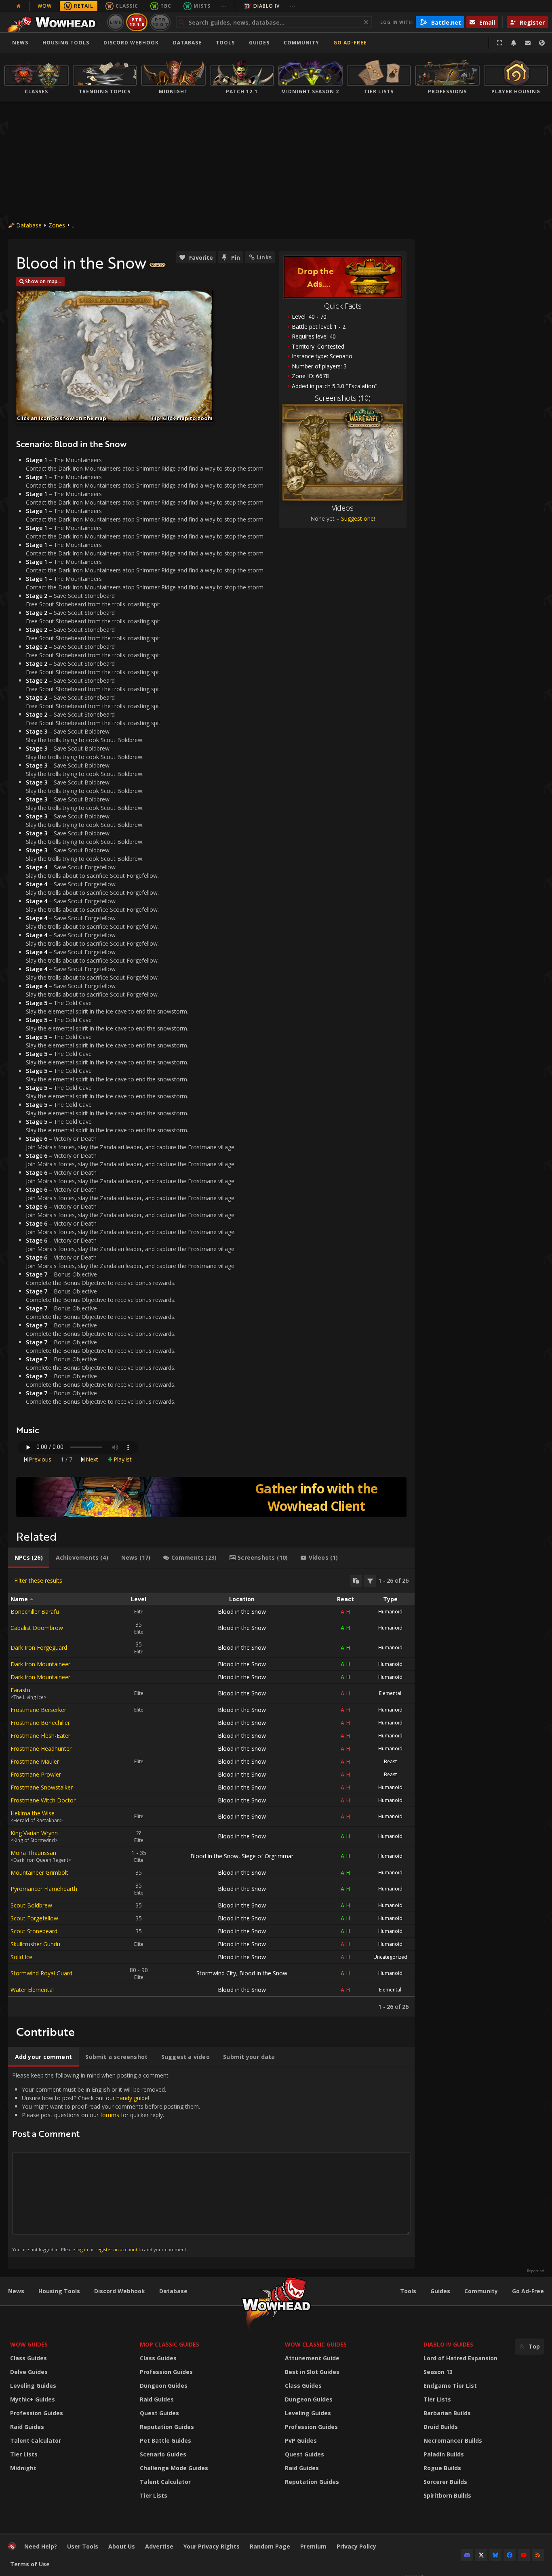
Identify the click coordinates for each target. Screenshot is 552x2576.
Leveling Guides (33, 2386)
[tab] (29, 1558)
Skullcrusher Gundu (35, 1944)
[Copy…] (356, 1581)
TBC (166, 6)
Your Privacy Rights (212, 2546)
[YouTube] (524, 2555)
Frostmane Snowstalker (42, 1787)
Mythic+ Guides (33, 2399)
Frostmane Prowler (36, 1774)
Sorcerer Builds (445, 2482)
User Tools (83, 2546)
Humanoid (390, 1612)
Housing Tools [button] (66, 43)
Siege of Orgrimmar (268, 1856)
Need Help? (41, 2546)
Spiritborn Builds (447, 2495)
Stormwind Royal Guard (41, 1973)
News (20, 43)
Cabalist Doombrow (37, 1628)
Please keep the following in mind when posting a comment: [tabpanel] (106, 2162)
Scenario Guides (163, 2454)
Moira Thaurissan (33, 1853)
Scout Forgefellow (34, 1918)
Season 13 (438, 2372)
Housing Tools (59, 2291)
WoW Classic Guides (316, 2344)
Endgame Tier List (450, 2386)
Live (116, 22)
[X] (481, 2555)
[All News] (19, 6)
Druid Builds (441, 2427)
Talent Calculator (36, 2440)
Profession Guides (37, 2413)
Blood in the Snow (242, 1612)
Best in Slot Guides (312, 2372)
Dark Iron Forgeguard (39, 1648)
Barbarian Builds (447, 2413)
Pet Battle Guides (165, 2440)
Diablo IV (267, 6)
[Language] (542, 43)
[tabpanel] (211, 1793)
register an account (116, 2249)
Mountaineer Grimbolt (39, 1873)
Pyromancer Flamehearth (44, 1889)
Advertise (159, 2546)
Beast (390, 1761)
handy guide (132, 2098)
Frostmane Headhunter (41, 1749)
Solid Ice (21, 1957)
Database (187, 43)
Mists (202, 6)
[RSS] (538, 2555)
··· (224, 6)
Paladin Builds (444, 2454)
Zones (57, 225)
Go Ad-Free (350, 43)
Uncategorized (390, 1957)
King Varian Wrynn (34, 1833)
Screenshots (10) (343, 398)
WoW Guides (29, 2344)
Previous (40, 1459)
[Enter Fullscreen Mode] (499, 43)
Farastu (20, 1690)
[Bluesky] (495, 2555)
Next (92, 1459)
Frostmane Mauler (35, 1761)
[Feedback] (528, 43)
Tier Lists (24, 2454)
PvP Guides (301, 2440)
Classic (127, 6)
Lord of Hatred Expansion (460, 2358)
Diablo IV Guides (448, 2344)
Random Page (270, 2546)
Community (301, 43)
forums (110, 2115)
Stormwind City (216, 1973)
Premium (313, 2546)
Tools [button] (225, 43)
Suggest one (357, 518)
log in (82, 2249)
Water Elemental (32, 1990)
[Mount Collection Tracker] (211, 1497)
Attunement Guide (312, 2358)
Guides (259, 43)
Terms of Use (30, 2564)
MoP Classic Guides (170, 2344)
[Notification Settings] (514, 43)
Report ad (535, 2271)
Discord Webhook (131, 43)
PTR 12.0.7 (160, 22)
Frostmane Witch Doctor (43, 1800)
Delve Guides (29, 2372)
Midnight (23, 2468)
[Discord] (467, 2555)
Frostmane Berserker (38, 1710)
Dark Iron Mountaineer (40, 1664)
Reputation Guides (167, 2427)
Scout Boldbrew (31, 1905)
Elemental (390, 1693)
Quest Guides (159, 2413)
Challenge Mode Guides (174, 2468)
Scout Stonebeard (34, 1931)
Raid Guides (27, 2427)
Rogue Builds (442, 2468)
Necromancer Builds (453, 2440)
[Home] (54, 22)
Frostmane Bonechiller (40, 1723)
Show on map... (43, 281)
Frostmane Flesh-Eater (40, 1736)
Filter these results (38, 1580)
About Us (122, 2546)
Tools (408, 2291)
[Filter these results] (370, 1581)
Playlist (123, 1459)
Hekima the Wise (33, 1813)
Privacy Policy (356, 2546)
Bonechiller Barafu (35, 1612)
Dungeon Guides (164, 2386)
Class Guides (28, 2358)
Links (264, 257)
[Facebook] (510, 2555)
